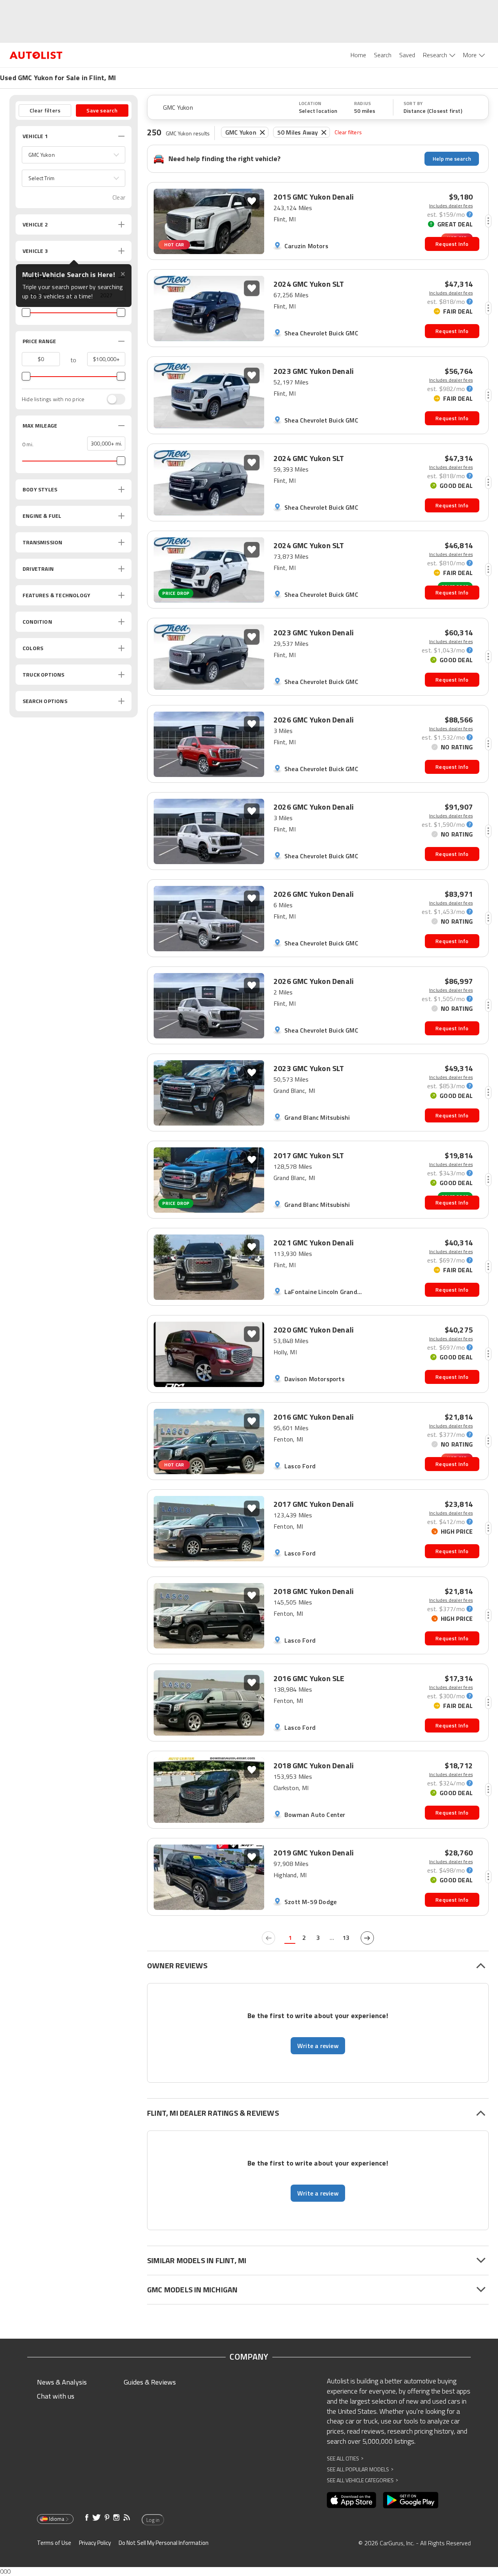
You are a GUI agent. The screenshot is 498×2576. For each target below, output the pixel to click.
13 (346, 1938)
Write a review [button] (318, 2046)
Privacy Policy (95, 2543)
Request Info (452, 244)
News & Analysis (62, 2382)
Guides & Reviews (150, 2382)
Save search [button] (102, 110)
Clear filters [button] (45, 110)
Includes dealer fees (451, 206)
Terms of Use (54, 2543)
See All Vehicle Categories (362, 2480)
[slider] (26, 312)
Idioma (57, 2519)
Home (358, 55)
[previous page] (268, 1938)
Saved (407, 55)
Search (383, 55)
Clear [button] (119, 197)
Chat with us (56, 2396)
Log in (153, 2520)
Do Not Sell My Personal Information (164, 2543)
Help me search (452, 159)
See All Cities (345, 2458)
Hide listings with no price (53, 399)
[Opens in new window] (352, 2500)
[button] (74, 155)
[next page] (367, 1938)
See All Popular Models (360, 2469)
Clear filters (348, 132)
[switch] (112, 399)
